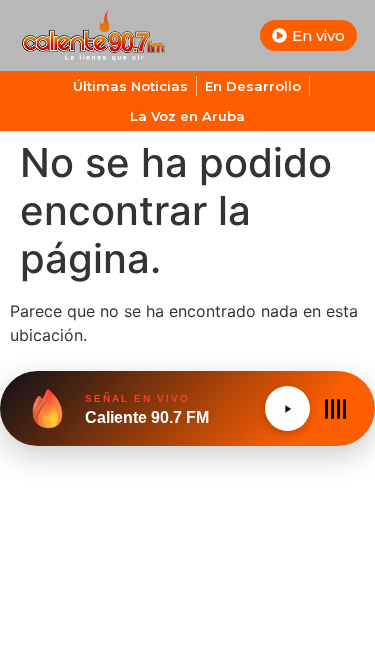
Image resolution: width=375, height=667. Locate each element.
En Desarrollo (253, 86)
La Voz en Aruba (187, 116)
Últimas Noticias (130, 86)
